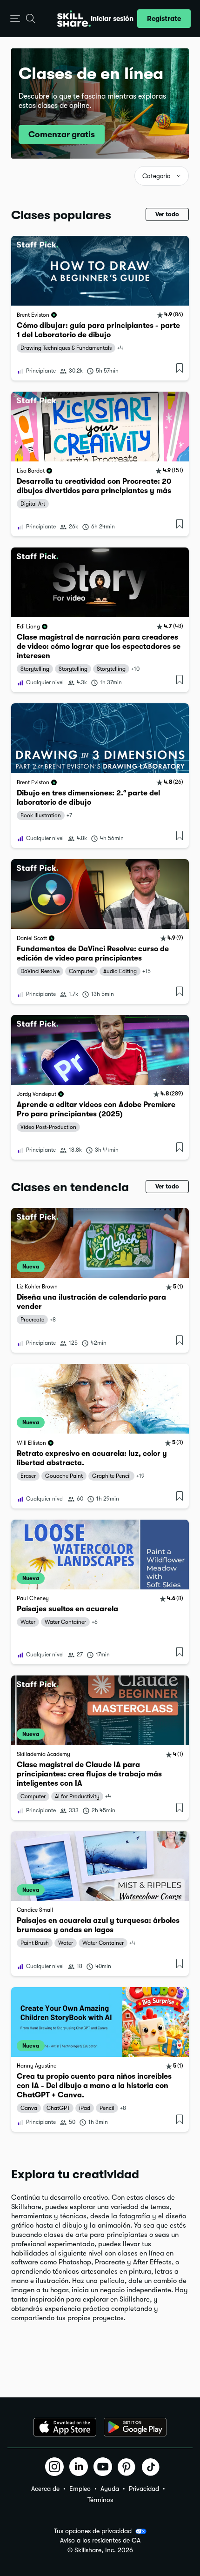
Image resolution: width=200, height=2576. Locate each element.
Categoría (157, 176)
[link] (100, 308)
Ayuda (110, 2489)
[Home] (74, 19)
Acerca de (45, 2489)
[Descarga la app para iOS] (65, 2427)
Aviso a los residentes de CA (100, 2540)
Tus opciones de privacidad (93, 2531)
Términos (100, 2500)
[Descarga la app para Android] (135, 2427)
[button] (15, 19)
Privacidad (144, 2489)
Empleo (80, 2489)
